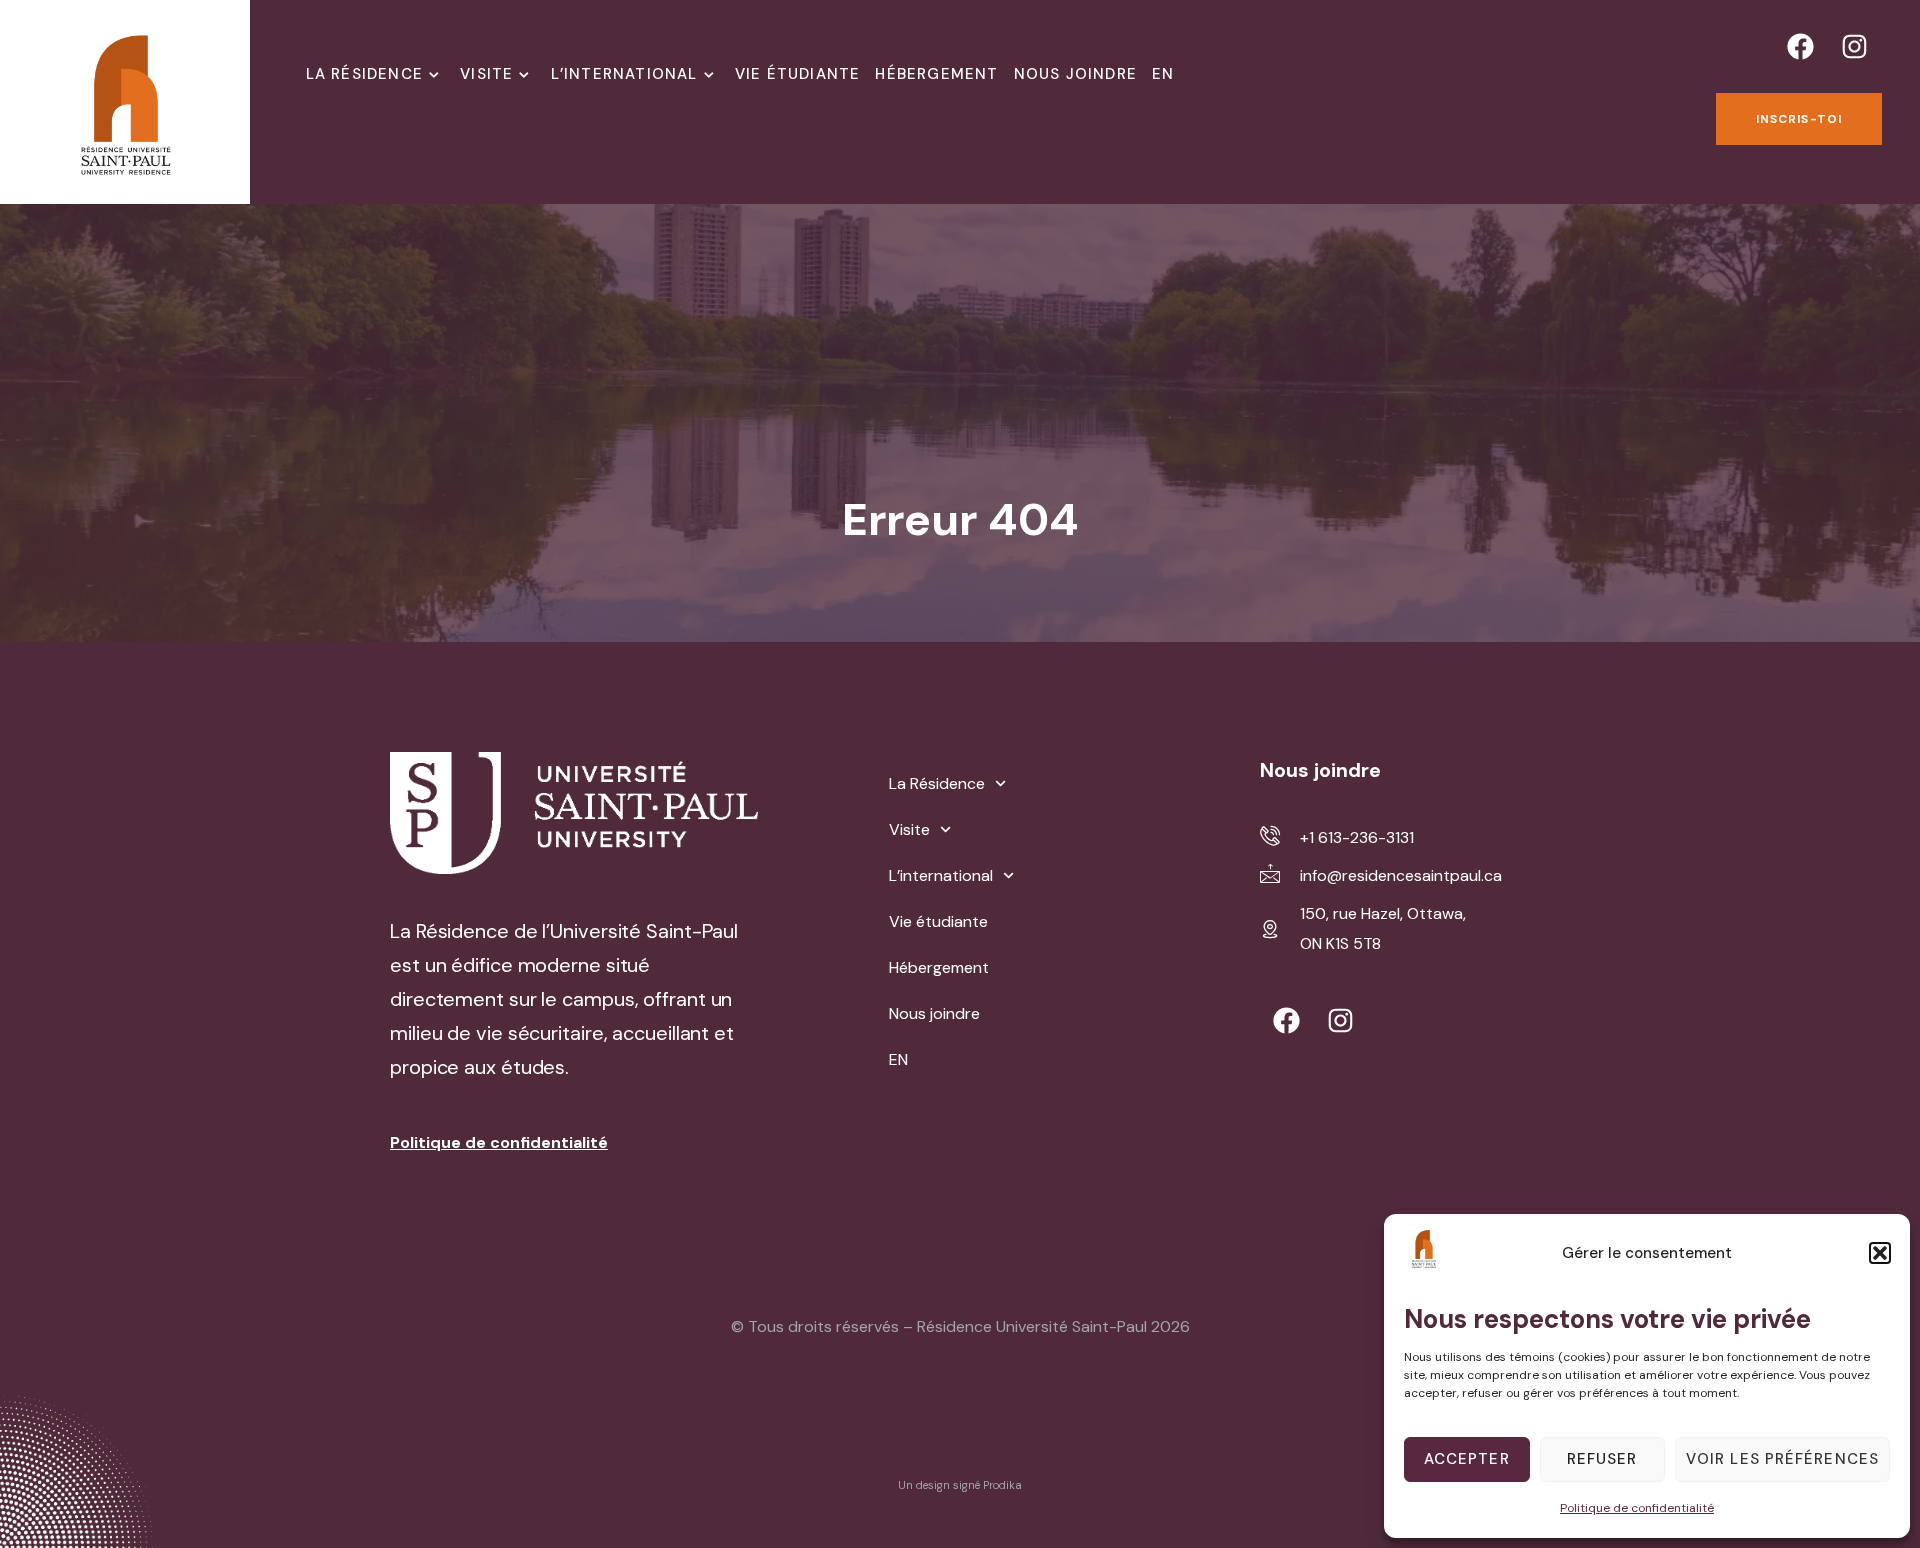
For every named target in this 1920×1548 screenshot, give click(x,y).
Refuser (1602, 1459)
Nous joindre (1075, 74)
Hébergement (936, 74)
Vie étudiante (798, 74)
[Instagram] (1855, 46)
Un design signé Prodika (960, 1485)
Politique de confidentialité (1637, 1508)
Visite (486, 74)
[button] (1880, 1253)
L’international (624, 74)
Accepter (1467, 1459)
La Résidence (364, 74)
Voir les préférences (1782, 1459)
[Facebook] (1801, 46)
